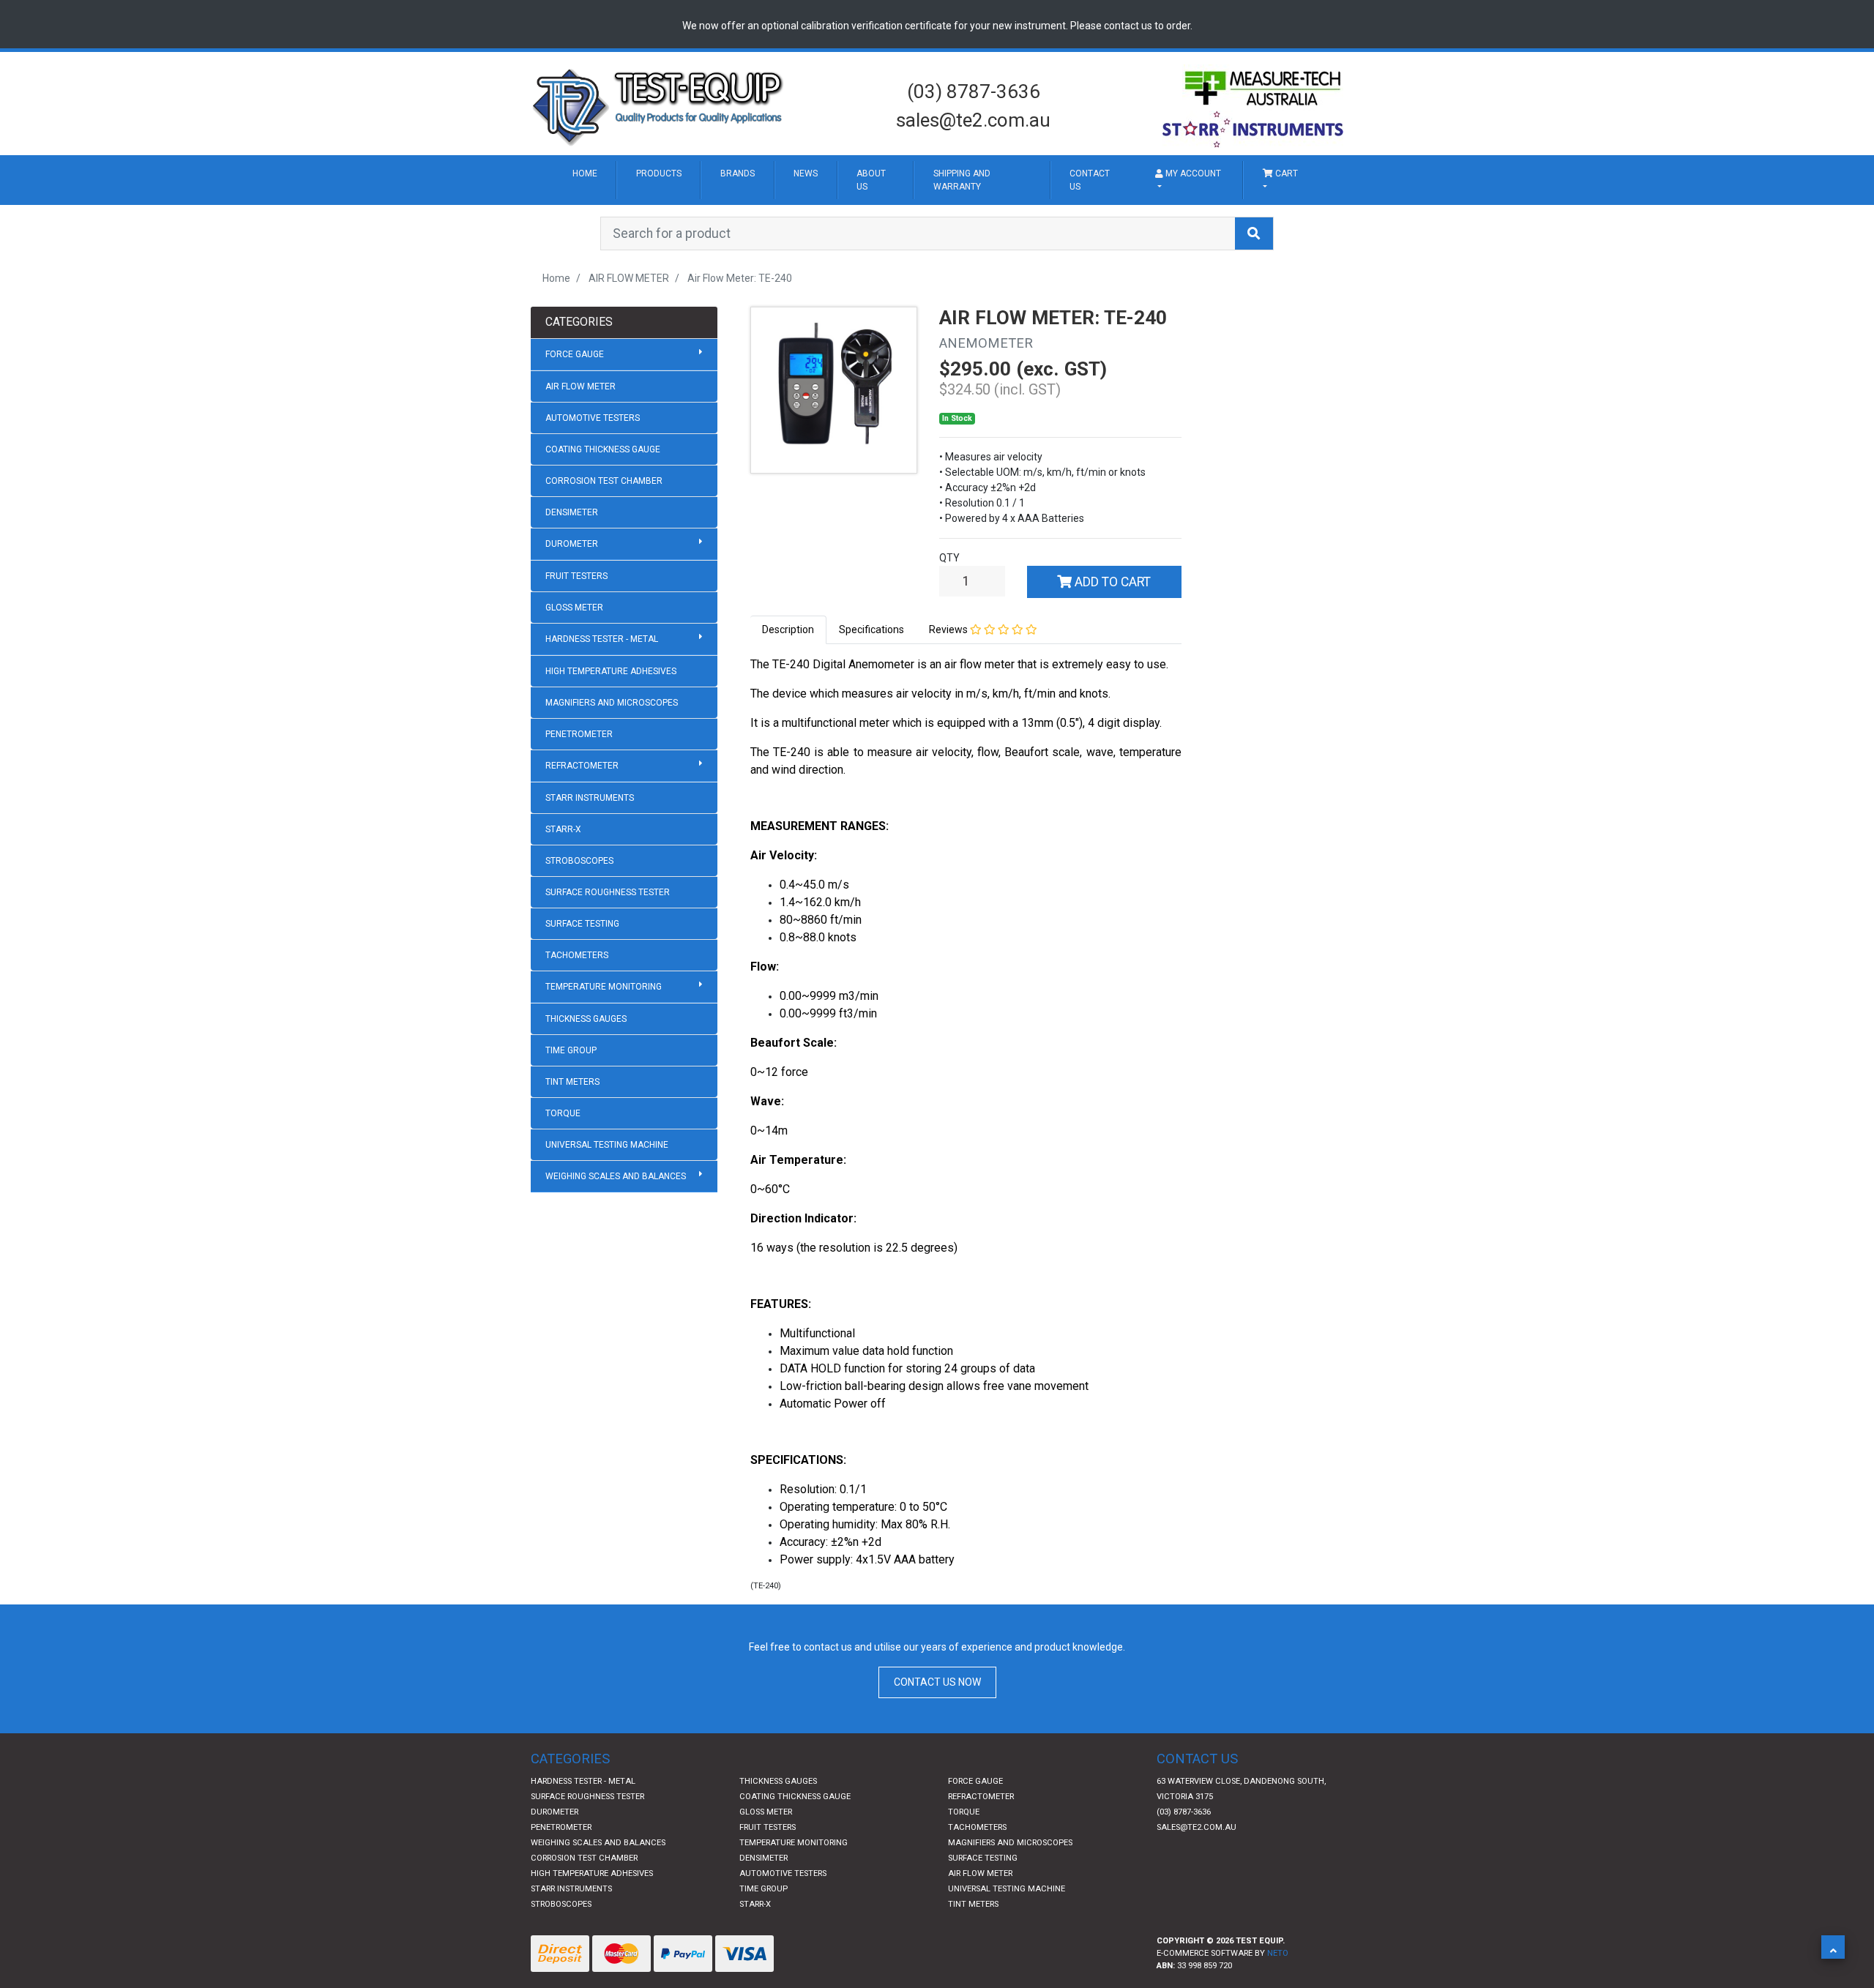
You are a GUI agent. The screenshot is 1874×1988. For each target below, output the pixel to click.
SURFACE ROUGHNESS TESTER (608, 950)
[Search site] (1254, 291)
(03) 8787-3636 (974, 91)
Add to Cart (1111, 640)
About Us (1028, 195)
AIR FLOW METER (581, 444)
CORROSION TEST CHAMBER (604, 539)
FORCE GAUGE (575, 412)
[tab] (788, 688)
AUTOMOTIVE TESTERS (593, 476)
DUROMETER (572, 602)
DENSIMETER (572, 570)
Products (711, 181)
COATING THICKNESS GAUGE (603, 507)
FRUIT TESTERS (576, 634)
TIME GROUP (571, 1108)
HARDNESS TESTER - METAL (602, 697)
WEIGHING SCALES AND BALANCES (616, 1234)
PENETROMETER (579, 792)
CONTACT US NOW (937, 1740)
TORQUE (563, 1171)
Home (598, 181)
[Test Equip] (659, 105)
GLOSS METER (574, 665)
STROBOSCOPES (579, 919)
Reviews (949, 687)
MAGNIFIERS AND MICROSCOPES (612, 761)
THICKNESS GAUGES (586, 1077)
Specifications (871, 687)
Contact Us (1277, 195)
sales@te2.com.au (973, 120)
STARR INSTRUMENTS (590, 856)
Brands (833, 181)
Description (788, 687)
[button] (1833, 1947)
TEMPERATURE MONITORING (604, 1045)
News (933, 181)
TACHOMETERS (577, 1013)
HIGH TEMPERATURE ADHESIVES (611, 729)
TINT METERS (572, 1140)
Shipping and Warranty (1147, 209)
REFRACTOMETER (582, 823)
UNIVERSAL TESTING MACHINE (607, 1203)
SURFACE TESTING (582, 982)
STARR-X (563, 887)
